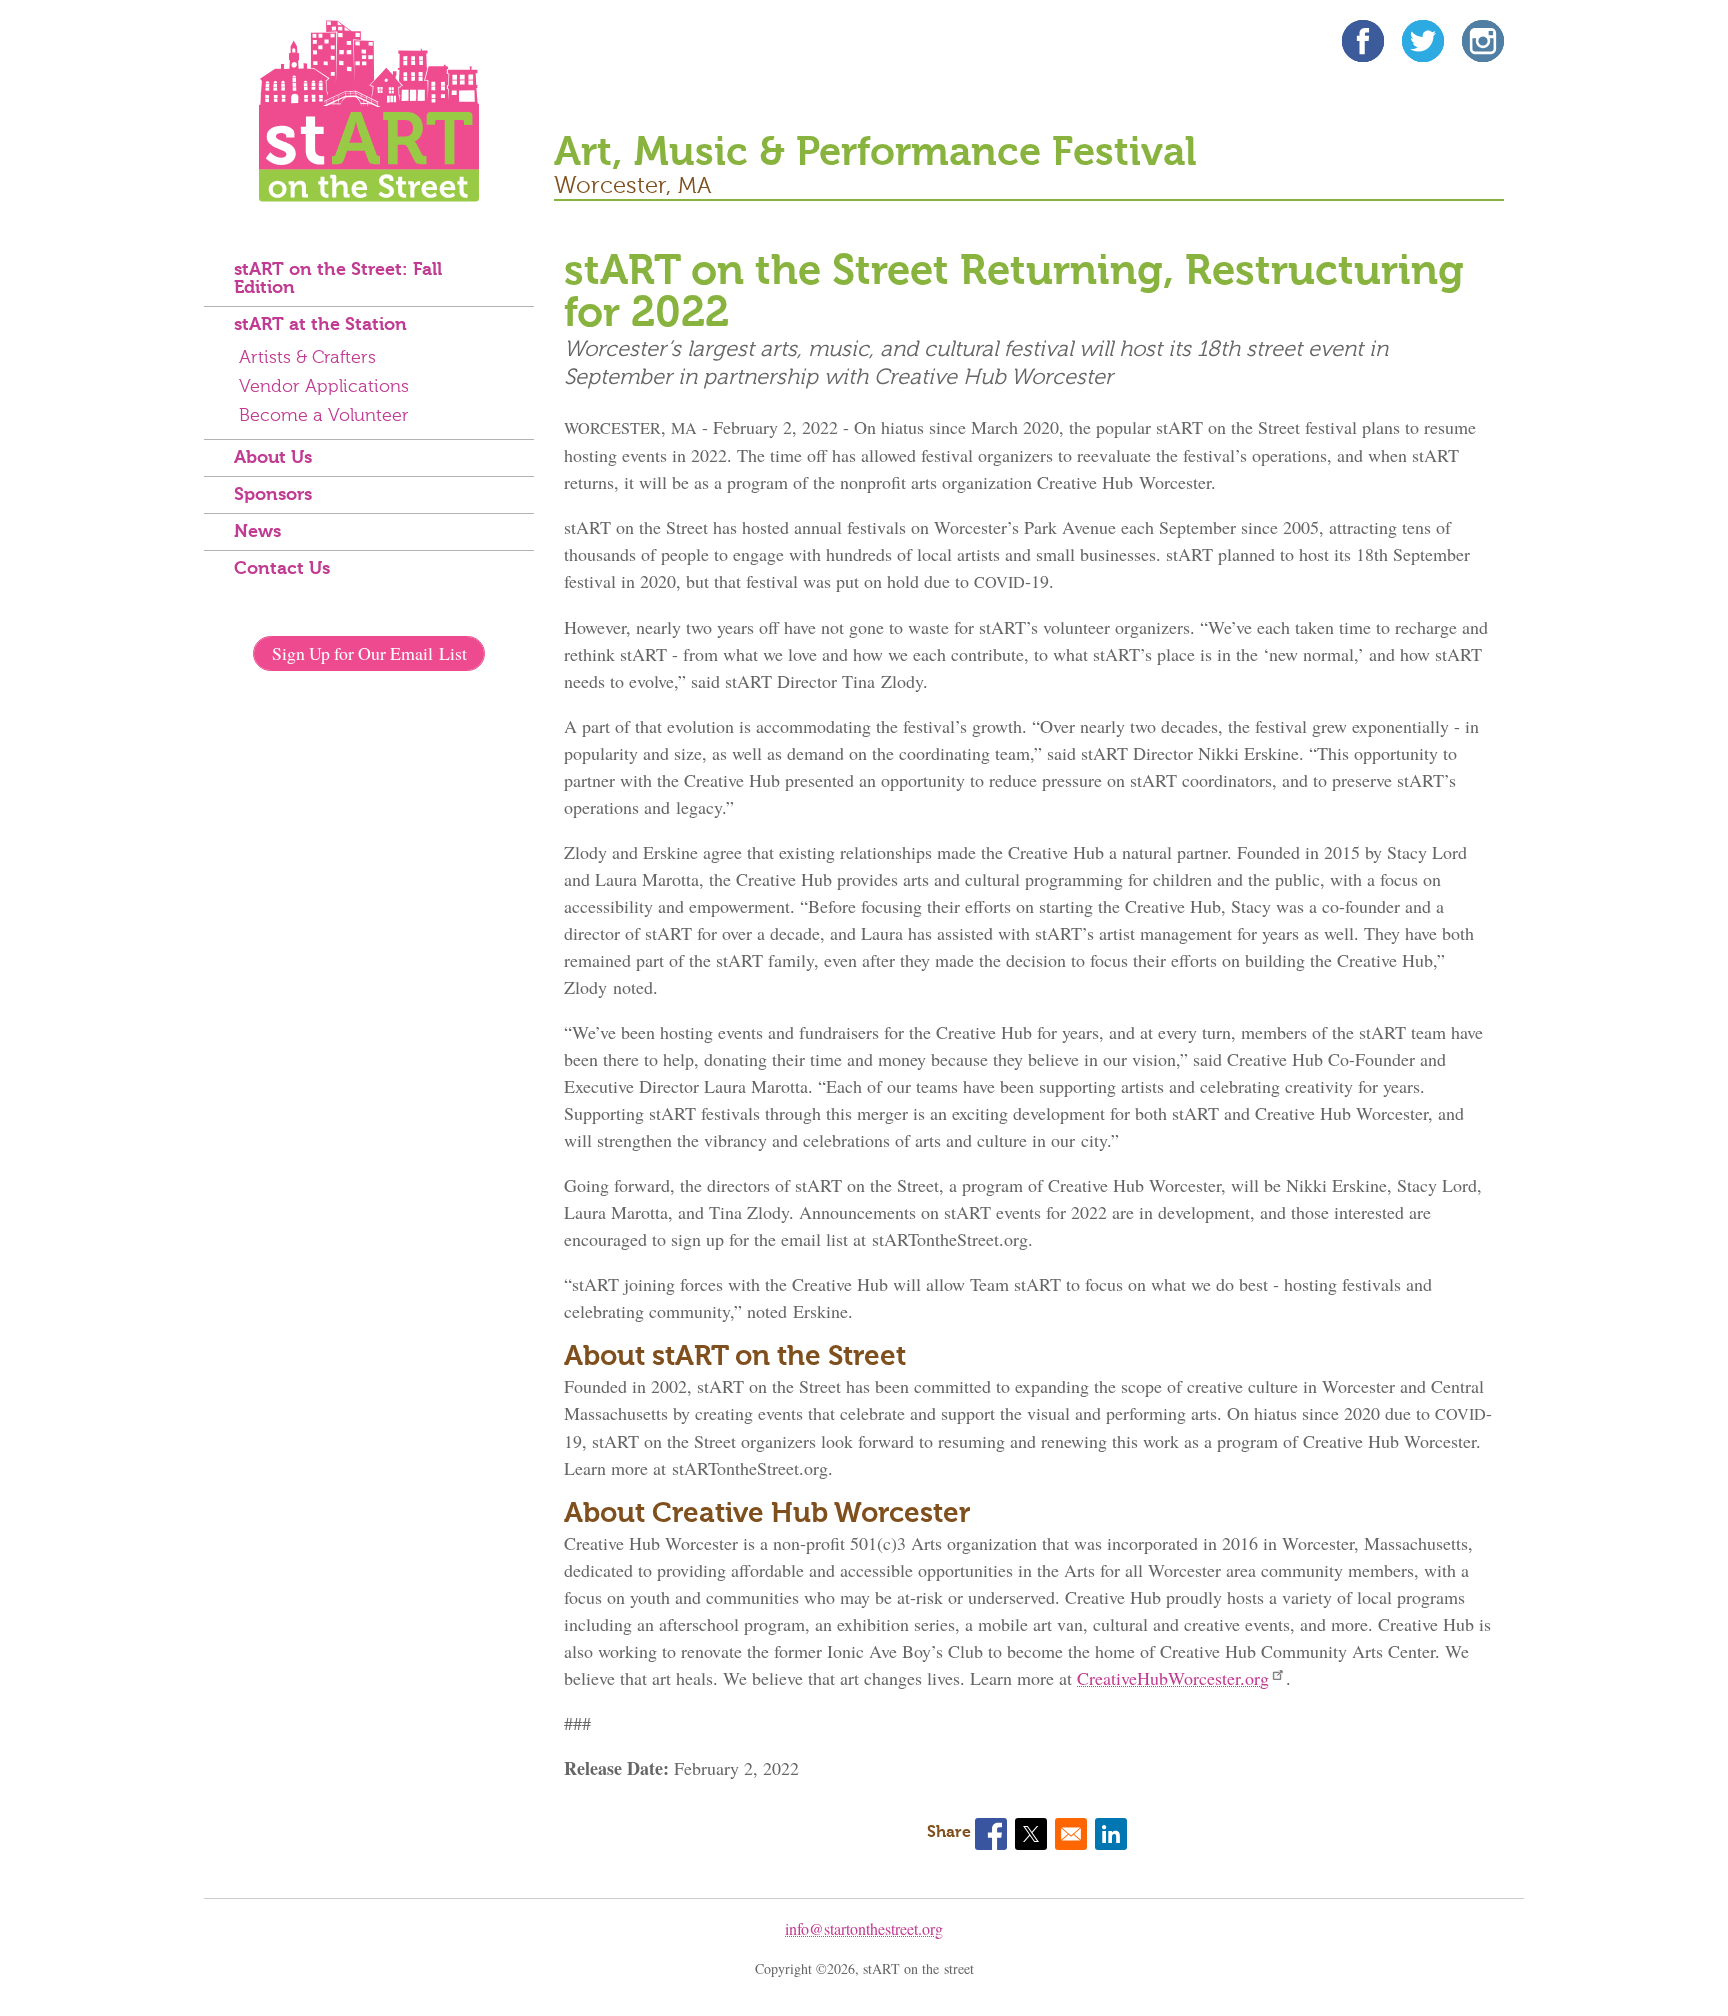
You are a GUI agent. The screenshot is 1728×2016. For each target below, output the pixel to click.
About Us (273, 458)
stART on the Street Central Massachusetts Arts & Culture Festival (369, 111)
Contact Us (282, 569)
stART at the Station (320, 325)
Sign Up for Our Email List (369, 653)
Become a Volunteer (324, 416)
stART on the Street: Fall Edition (338, 279)
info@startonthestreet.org (864, 1928)
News (257, 532)
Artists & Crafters (307, 358)
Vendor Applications (324, 387)
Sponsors (273, 495)
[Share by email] (1071, 1834)
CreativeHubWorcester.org (1173, 1678)
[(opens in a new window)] (1363, 44)
